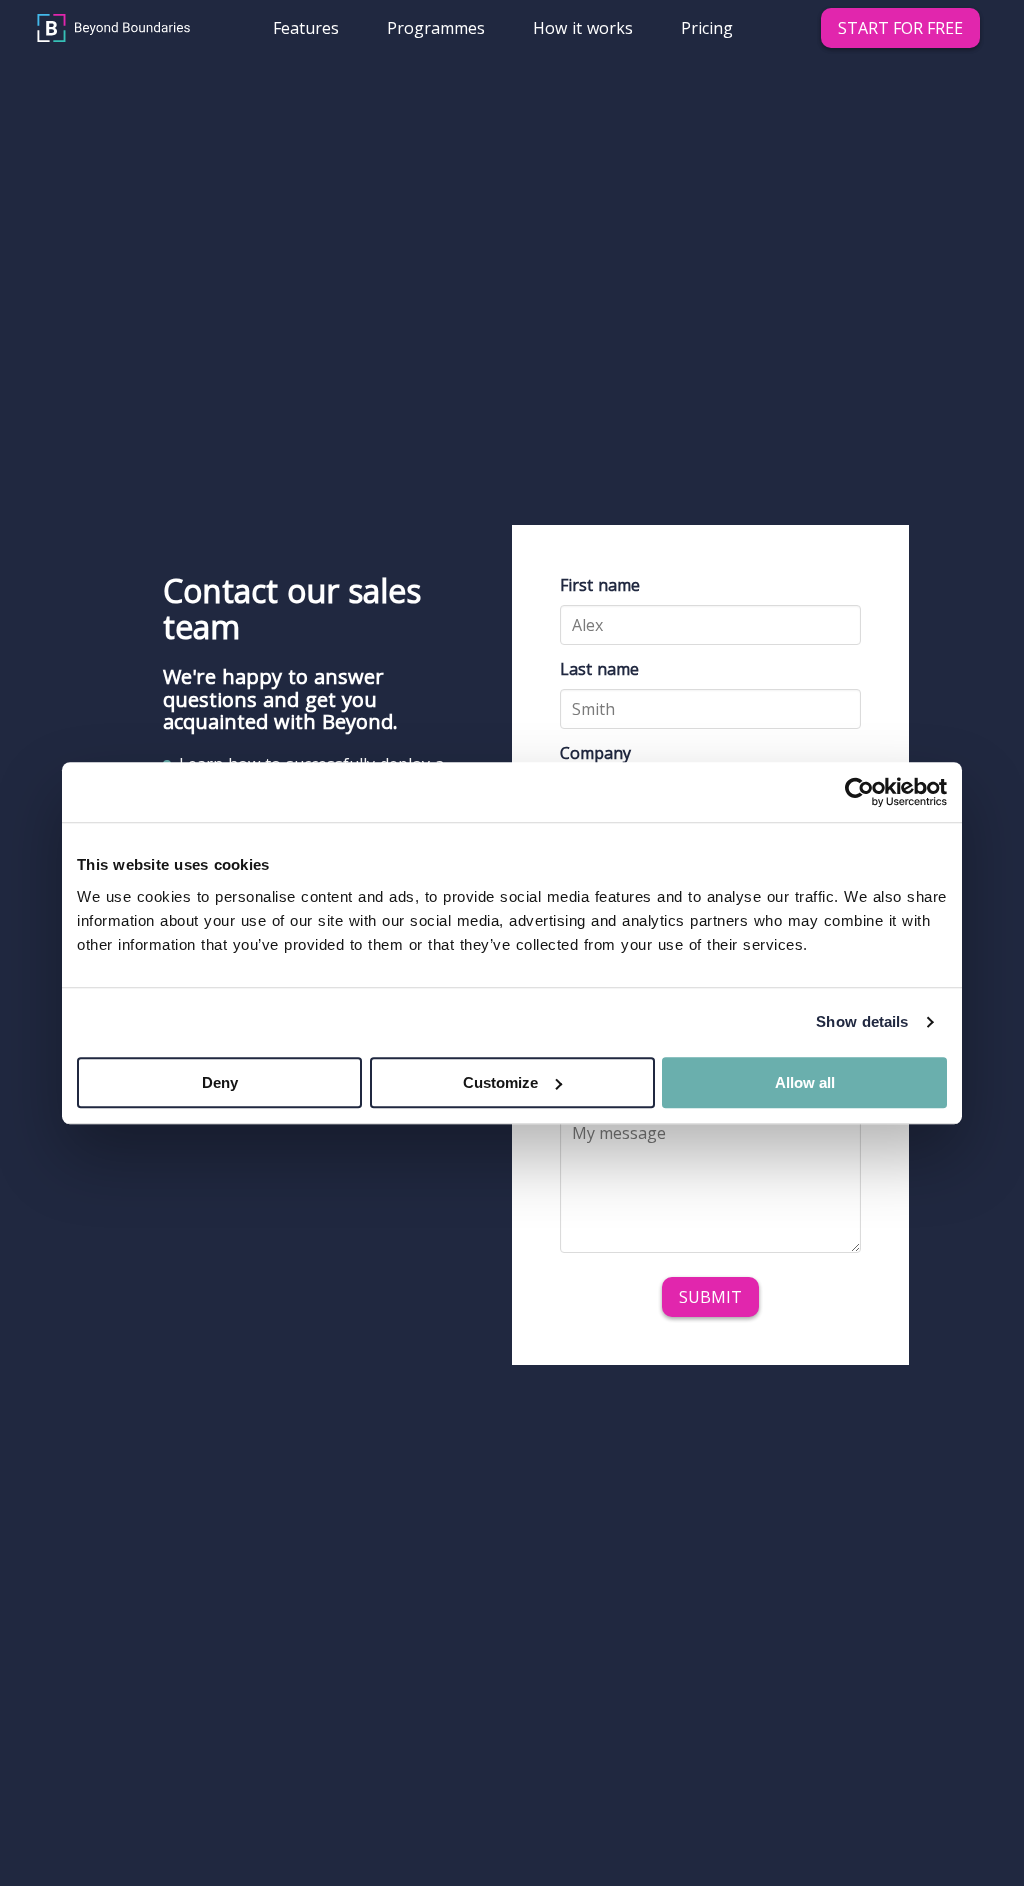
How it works (583, 28)
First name (600, 585)
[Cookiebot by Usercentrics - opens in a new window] (859, 792)
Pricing (707, 28)
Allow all (805, 1082)
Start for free (900, 28)
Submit (710, 1297)
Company (595, 753)
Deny (220, 1082)
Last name (599, 669)
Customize (500, 1082)
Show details (862, 1021)
